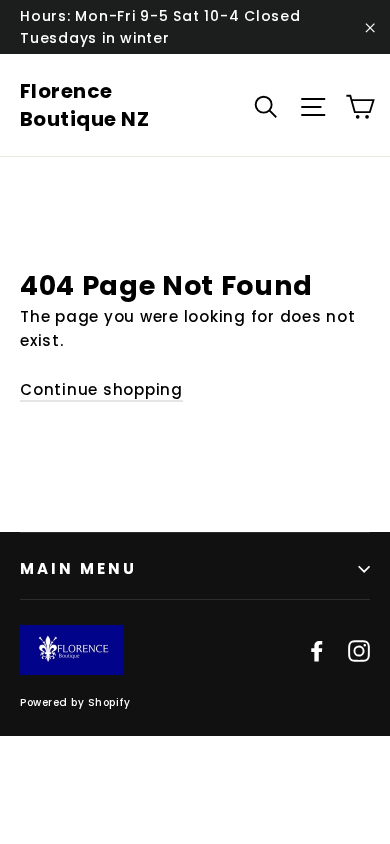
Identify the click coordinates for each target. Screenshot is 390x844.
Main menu (78, 568)
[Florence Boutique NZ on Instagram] (359, 650)
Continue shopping (101, 389)
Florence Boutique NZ (85, 105)
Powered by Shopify (75, 702)
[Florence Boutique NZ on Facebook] (317, 650)
